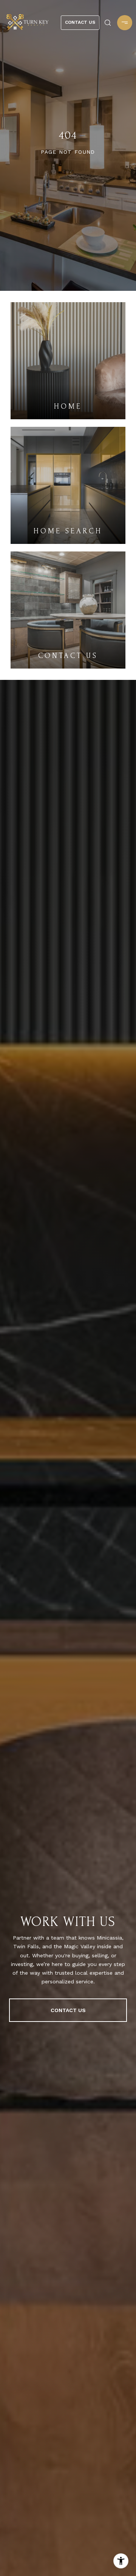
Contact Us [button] (80, 22)
